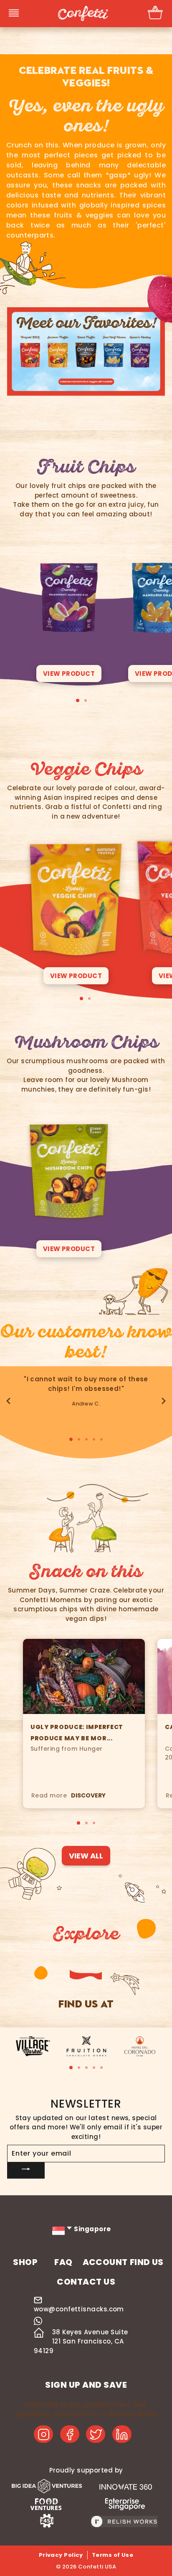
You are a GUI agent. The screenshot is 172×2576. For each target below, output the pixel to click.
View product (69, 674)
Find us (147, 2262)
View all (86, 1856)
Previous (8, 1401)
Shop (25, 2262)
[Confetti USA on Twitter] (96, 2434)
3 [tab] (86, 1439)
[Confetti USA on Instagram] (43, 2434)
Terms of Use (113, 2555)
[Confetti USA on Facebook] (70, 2434)
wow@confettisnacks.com (79, 2309)
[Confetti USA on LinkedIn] (122, 2434)
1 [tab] (78, 700)
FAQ (63, 2262)
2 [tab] (86, 700)
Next (164, 1401)
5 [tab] (101, 1439)
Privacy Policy (61, 2555)
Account (105, 2262)
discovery (88, 1795)
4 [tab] (94, 1439)
